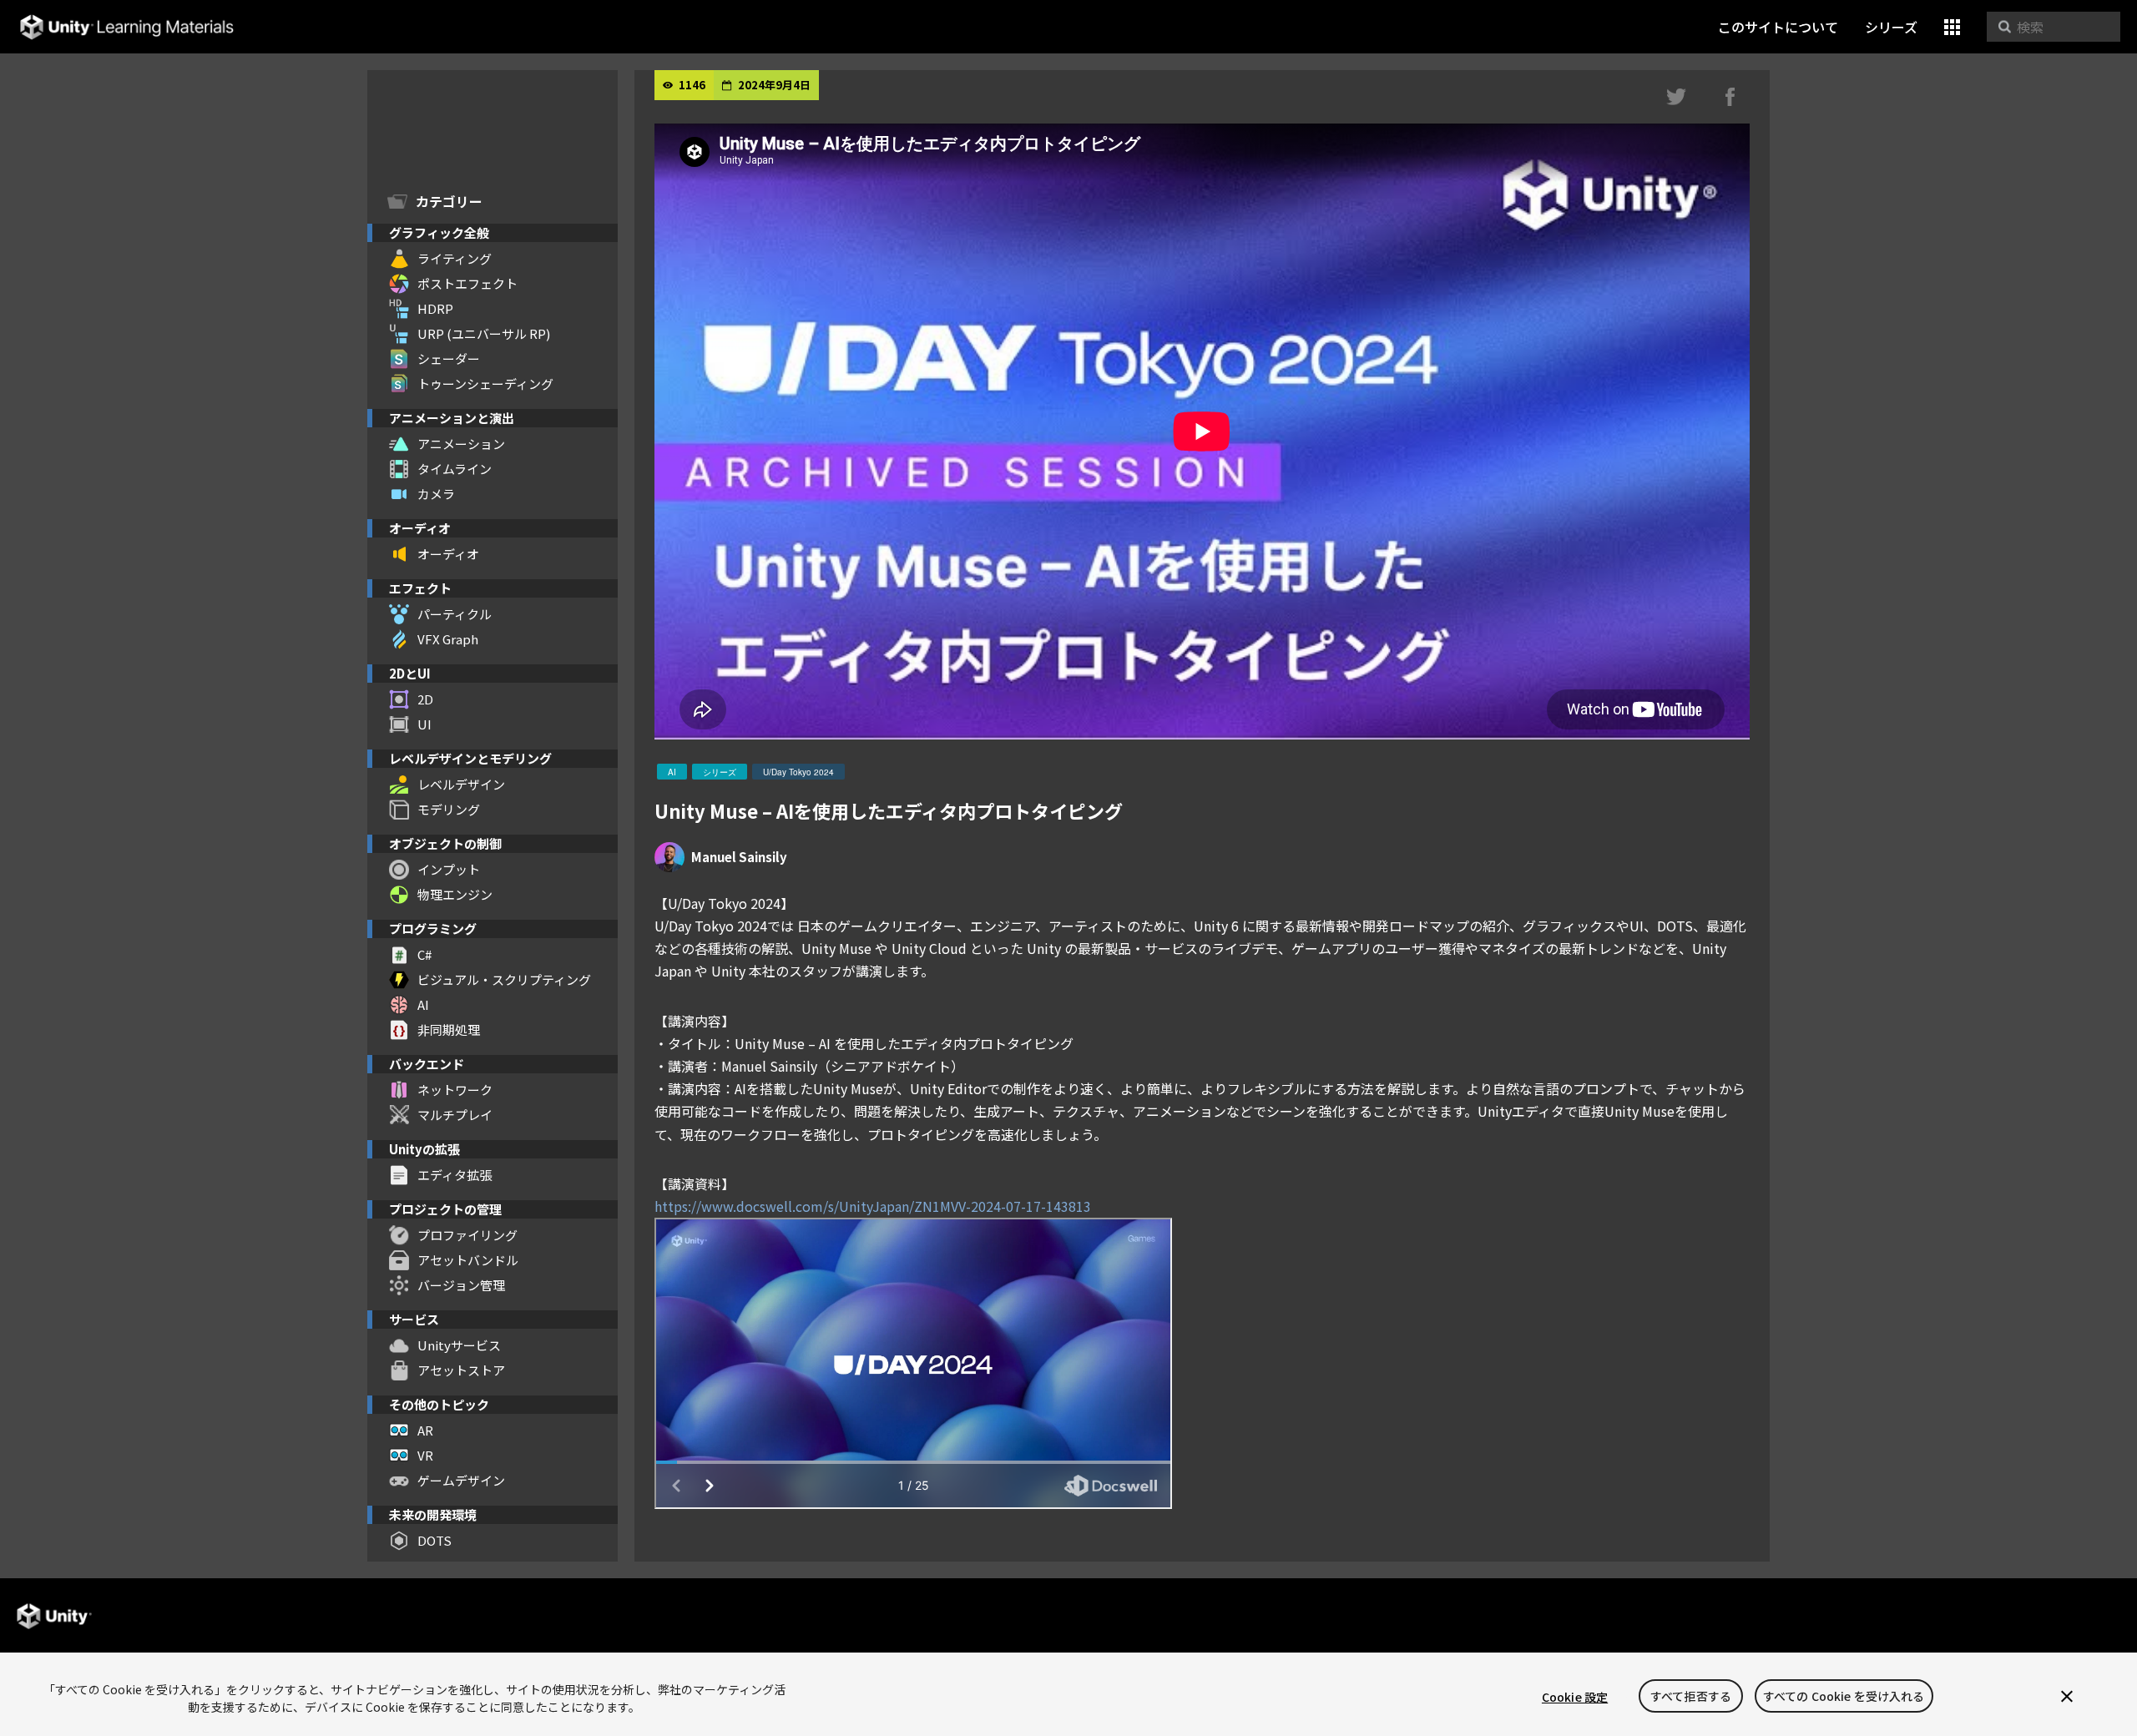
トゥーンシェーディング (485, 384)
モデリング (449, 809)
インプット (449, 869)
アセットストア (461, 1370)
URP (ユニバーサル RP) (484, 333)
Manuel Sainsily (739, 857)
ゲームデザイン (461, 1480)
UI (424, 724)
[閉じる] (2067, 1697)
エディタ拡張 (455, 1175)
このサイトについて (1778, 27)
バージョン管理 (461, 1285)
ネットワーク (455, 1090)
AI (423, 1004)
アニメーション (461, 444)
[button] (1952, 27)
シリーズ (1891, 27)
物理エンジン (455, 894)
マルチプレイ (455, 1115)
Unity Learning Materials (126, 27)
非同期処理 (449, 1029)
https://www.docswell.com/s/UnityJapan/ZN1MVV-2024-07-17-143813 (873, 1206)
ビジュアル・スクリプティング (504, 979)
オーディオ (448, 554)
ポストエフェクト (467, 283)
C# (424, 954)
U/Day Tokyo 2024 (798, 772)
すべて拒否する (1691, 1697)
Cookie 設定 (1575, 1697)
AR (425, 1430)
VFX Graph (448, 639)
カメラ (436, 494)
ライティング (455, 258)
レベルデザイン (461, 784)
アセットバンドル (468, 1260)
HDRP (435, 308)
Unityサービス (459, 1345)
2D (425, 699)
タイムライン (455, 469)
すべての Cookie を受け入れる (1844, 1697)
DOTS (434, 1540)
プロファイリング (467, 1235)
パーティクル (455, 614)
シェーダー (449, 358)
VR (425, 1455)
